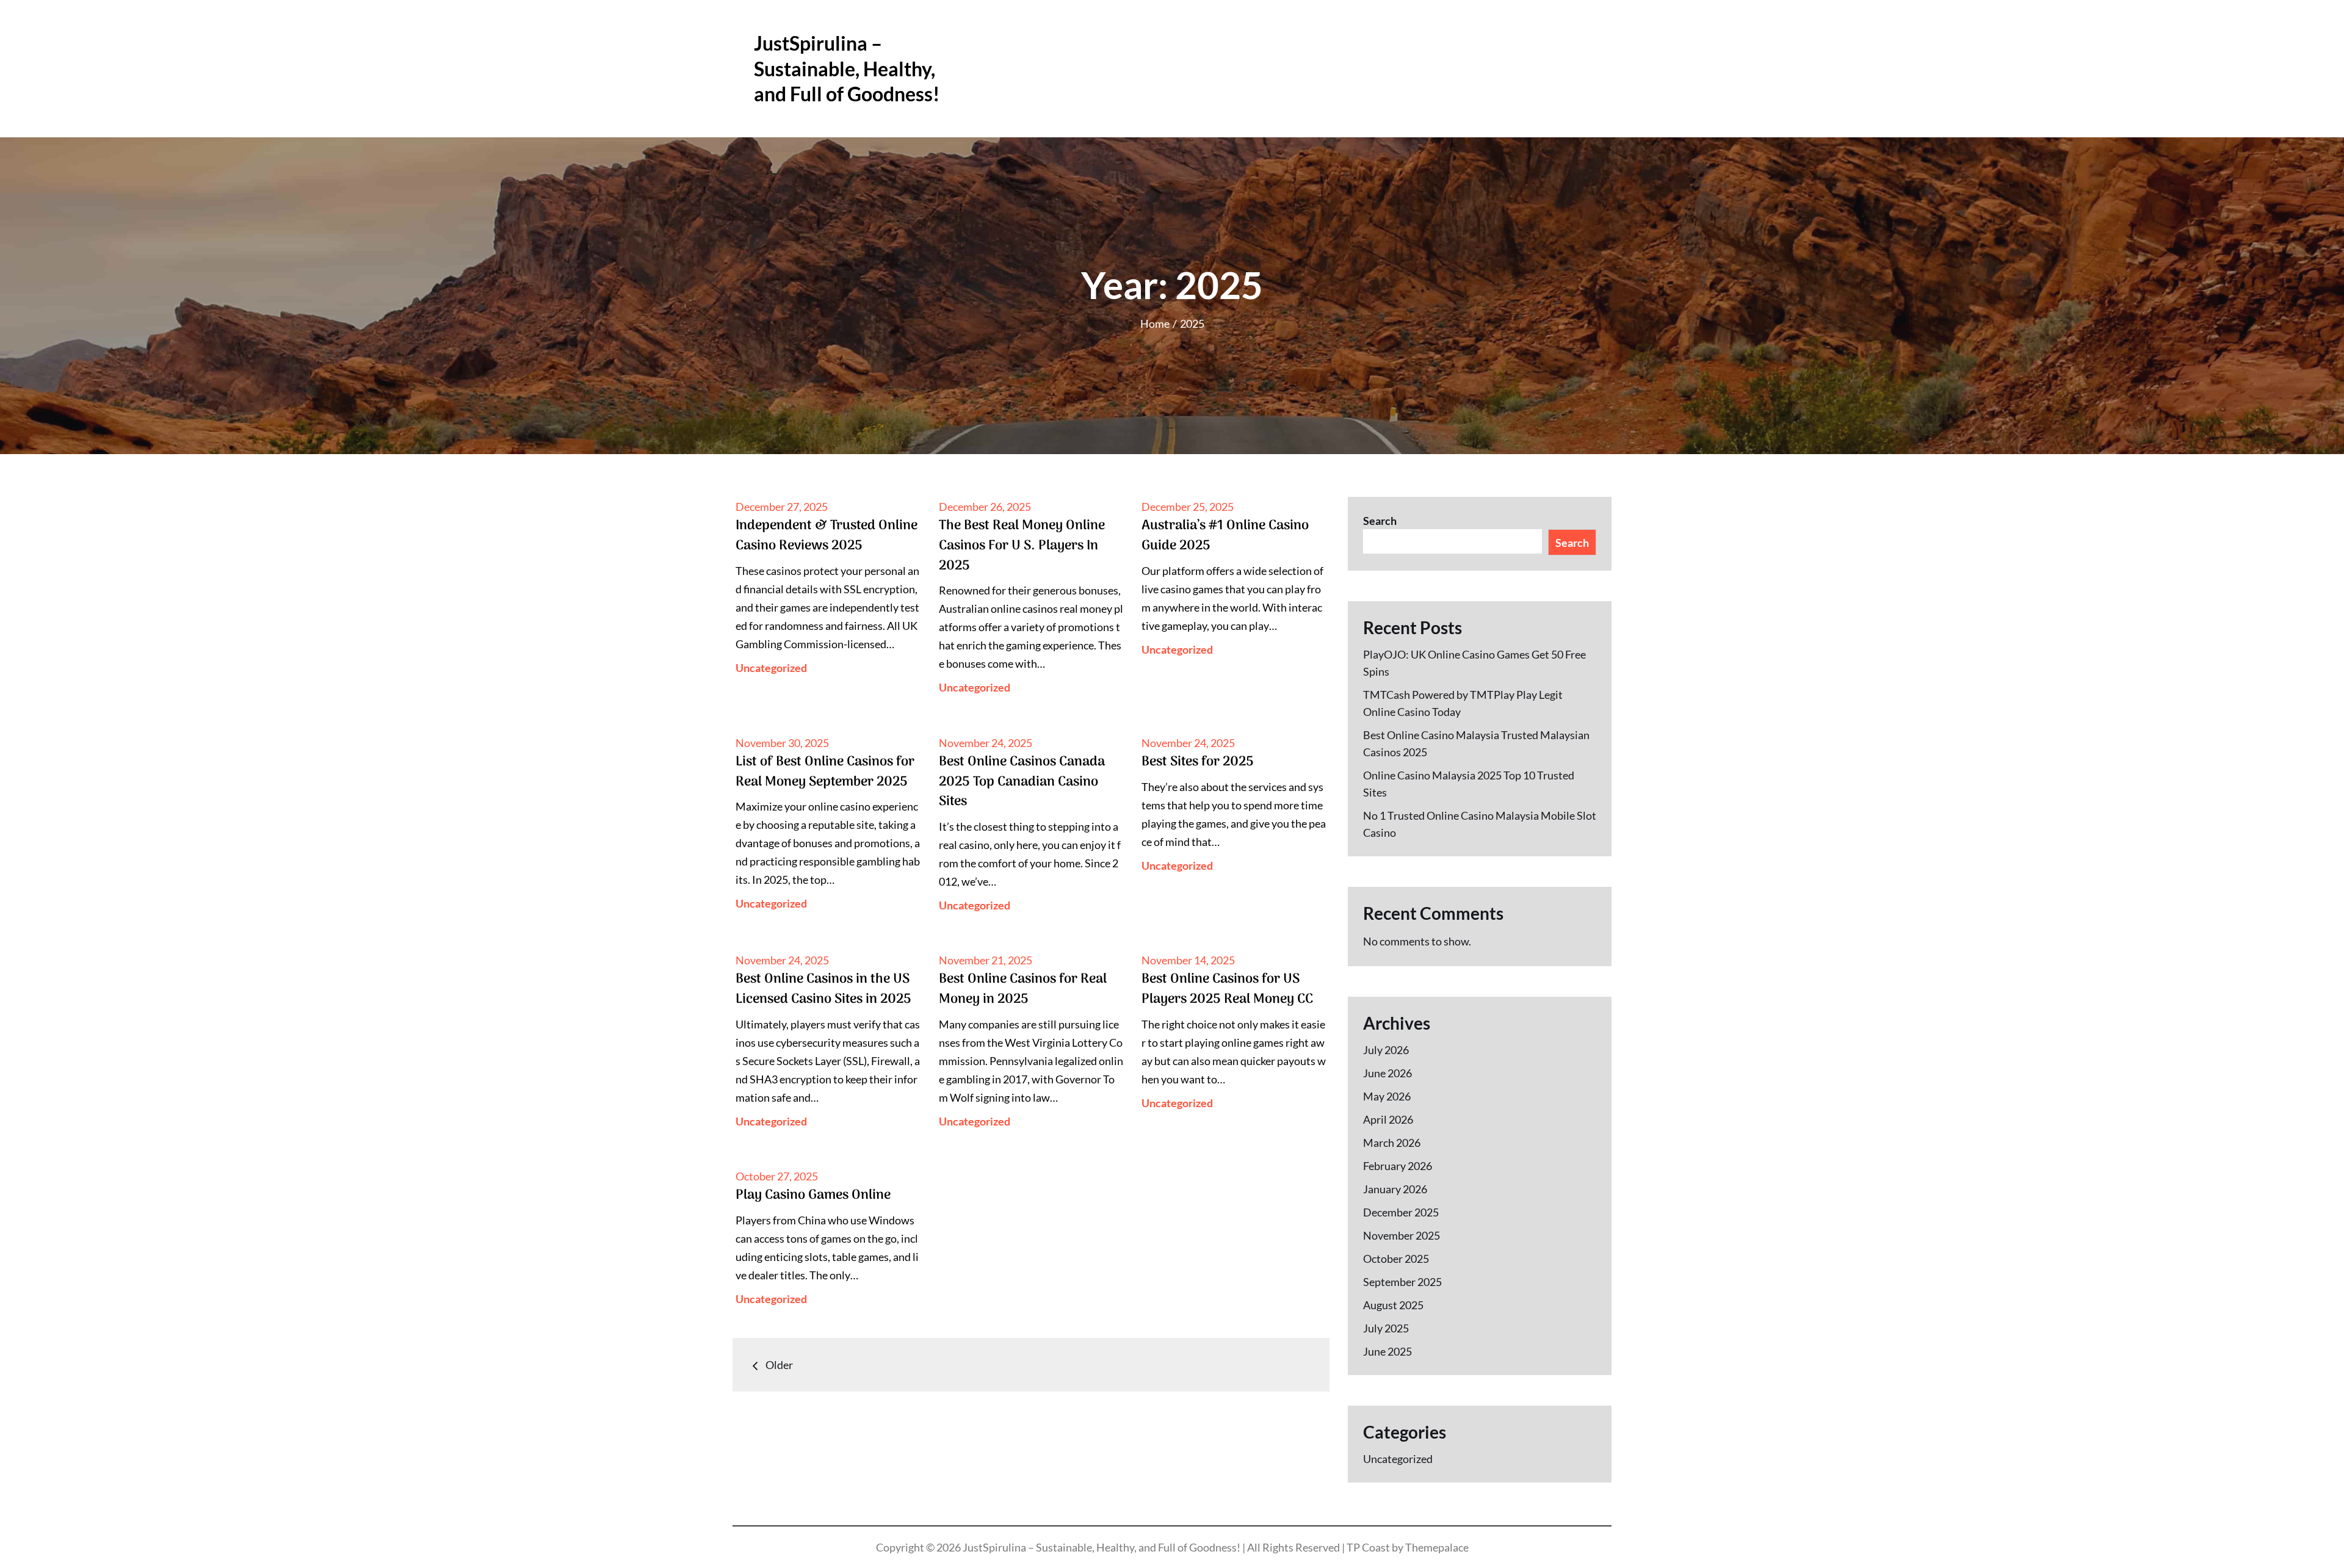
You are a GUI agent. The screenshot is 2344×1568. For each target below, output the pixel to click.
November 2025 (1402, 1235)
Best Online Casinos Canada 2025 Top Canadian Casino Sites (1022, 782)
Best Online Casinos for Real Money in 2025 (1023, 989)
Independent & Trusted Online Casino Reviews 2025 (827, 536)
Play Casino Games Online (813, 1195)
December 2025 (1401, 1212)
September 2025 (1402, 1282)
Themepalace (1437, 1547)
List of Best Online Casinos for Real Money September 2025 (825, 772)
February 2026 (1398, 1166)
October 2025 (1396, 1259)
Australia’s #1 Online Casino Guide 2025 (1225, 536)
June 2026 (1387, 1073)
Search (1380, 521)
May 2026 (1387, 1096)
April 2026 (1388, 1119)
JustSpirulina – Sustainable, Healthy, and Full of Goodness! (847, 68)
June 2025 (1387, 1351)
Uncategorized (771, 668)
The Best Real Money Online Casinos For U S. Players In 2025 (1022, 545)
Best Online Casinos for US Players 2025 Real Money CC (1227, 989)
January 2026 (1395, 1189)
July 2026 (1386, 1050)
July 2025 (1386, 1328)
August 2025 (1393, 1305)
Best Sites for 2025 (1198, 762)
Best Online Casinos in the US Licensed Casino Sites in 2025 (823, 989)
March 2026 (1392, 1143)
